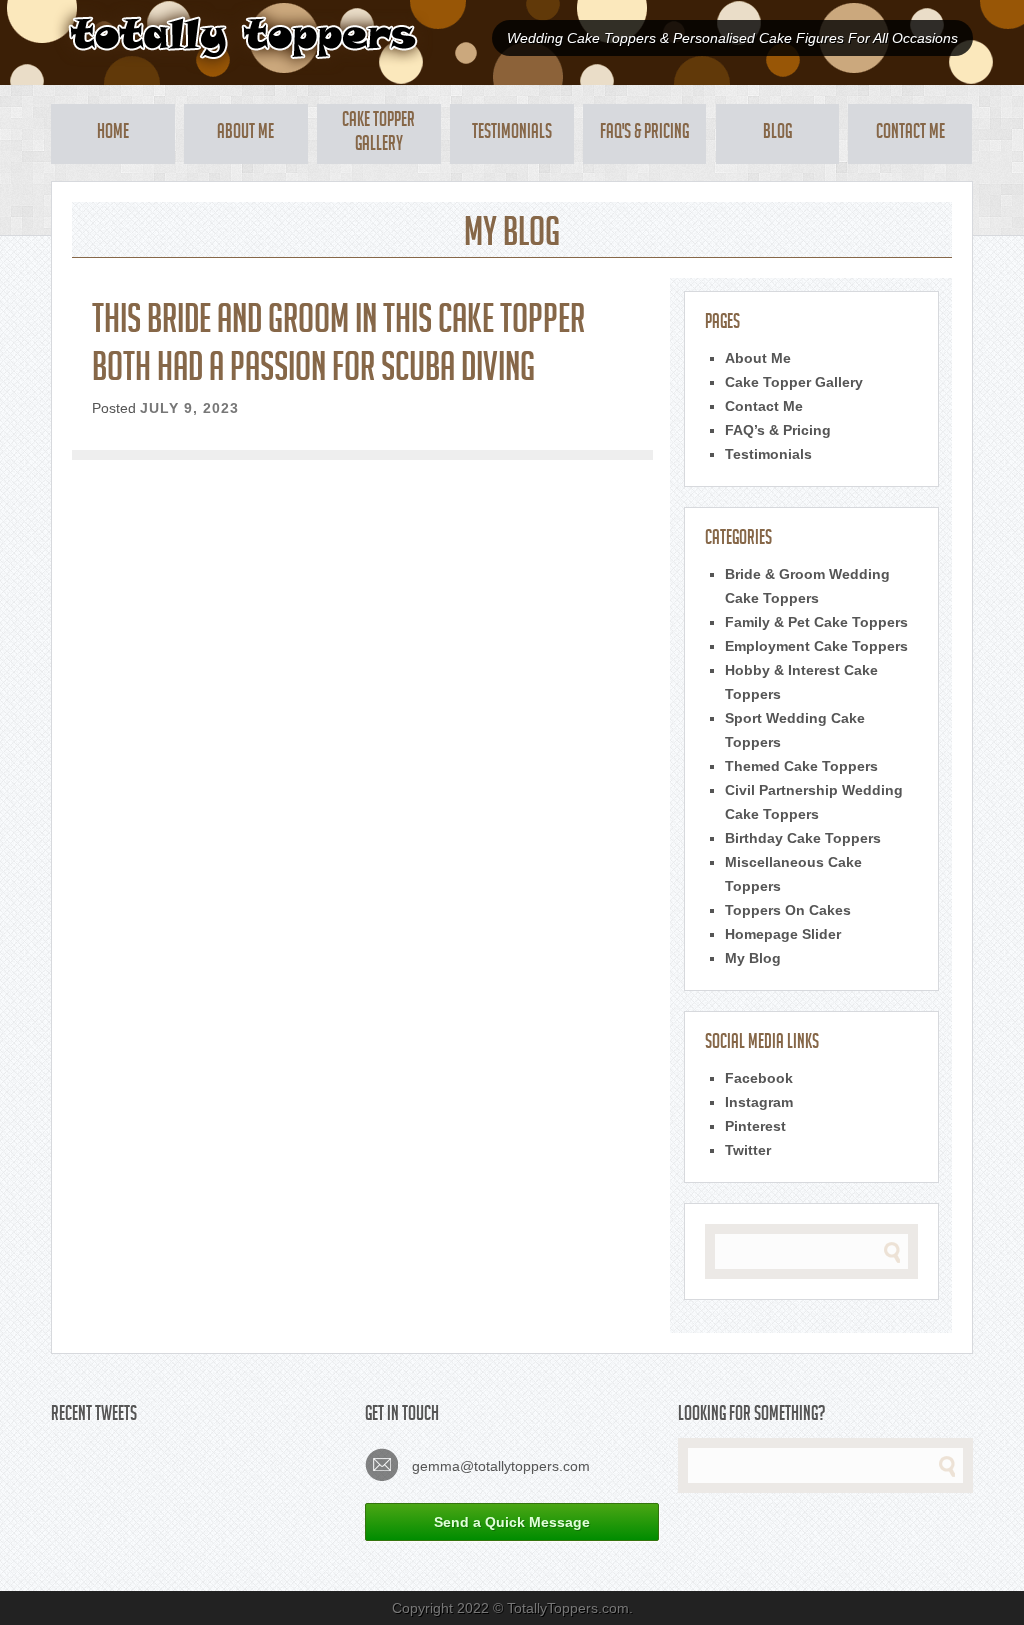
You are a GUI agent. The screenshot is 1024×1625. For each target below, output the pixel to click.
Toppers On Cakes (788, 910)
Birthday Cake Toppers (803, 838)
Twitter (748, 1150)
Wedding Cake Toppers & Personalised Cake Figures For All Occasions (732, 38)
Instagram (759, 1102)
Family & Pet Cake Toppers (816, 622)
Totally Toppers (242, 37)
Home (113, 134)
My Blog (753, 958)
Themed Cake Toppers (801, 766)
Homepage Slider (783, 934)
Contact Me (910, 134)
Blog (777, 134)
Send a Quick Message (512, 1522)
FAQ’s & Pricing (778, 430)
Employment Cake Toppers (816, 646)
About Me (245, 134)
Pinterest (755, 1126)
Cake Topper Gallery (378, 134)
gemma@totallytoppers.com (499, 1466)
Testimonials (512, 134)
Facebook (759, 1078)
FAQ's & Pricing (644, 134)
